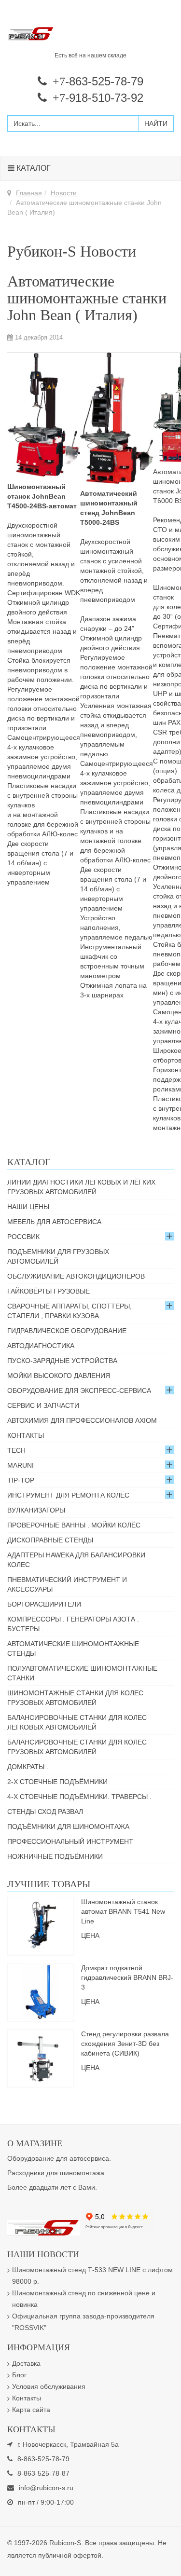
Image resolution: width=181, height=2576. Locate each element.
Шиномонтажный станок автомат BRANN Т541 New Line (123, 1911)
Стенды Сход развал (45, 1812)
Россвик (23, 1237)
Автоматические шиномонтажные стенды (73, 1649)
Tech (16, 1450)
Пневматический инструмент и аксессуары (67, 1584)
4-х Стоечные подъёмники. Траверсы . (79, 1797)
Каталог (33, 168)
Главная (29, 193)
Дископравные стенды (50, 1540)
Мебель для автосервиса (54, 1222)
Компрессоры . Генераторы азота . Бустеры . (73, 1624)
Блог (19, 2375)
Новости (64, 193)
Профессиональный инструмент (70, 1841)
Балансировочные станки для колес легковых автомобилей (77, 1722)
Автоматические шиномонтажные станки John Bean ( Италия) (87, 298)
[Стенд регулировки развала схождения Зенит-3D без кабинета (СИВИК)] (41, 2058)
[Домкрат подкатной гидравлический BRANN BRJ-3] (41, 1991)
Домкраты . (28, 1767)
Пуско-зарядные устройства (62, 1361)
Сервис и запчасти (43, 1405)
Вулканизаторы (36, 1510)
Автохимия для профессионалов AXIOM (82, 1420)
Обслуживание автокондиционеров (76, 1276)
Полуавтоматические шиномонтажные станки (82, 1673)
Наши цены (28, 1207)
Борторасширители (44, 1604)
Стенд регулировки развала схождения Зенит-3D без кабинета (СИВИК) (125, 2044)
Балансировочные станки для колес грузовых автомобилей (77, 1747)
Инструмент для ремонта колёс (68, 1495)
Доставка (26, 2363)
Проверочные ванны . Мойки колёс (74, 1525)
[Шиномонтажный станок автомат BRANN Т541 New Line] (41, 1925)
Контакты (26, 1435)
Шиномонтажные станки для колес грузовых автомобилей (75, 1698)
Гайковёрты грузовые (49, 1291)
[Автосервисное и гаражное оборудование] (90, 34)
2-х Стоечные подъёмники (57, 1782)
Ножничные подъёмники (55, 1856)
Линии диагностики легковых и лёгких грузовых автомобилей (81, 1187)
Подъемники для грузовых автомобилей (58, 1256)
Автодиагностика (41, 1346)
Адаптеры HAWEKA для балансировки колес (76, 1560)
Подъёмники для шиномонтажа (68, 1826)
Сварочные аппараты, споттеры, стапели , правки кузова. (70, 1311)
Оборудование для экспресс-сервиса (79, 1390)
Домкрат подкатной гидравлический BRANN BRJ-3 (127, 1977)
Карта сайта (31, 2410)
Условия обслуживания (49, 2386)
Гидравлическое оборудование (67, 1331)
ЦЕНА (90, 1935)
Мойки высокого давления (59, 1376)
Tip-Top (21, 1480)
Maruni (21, 1465)
